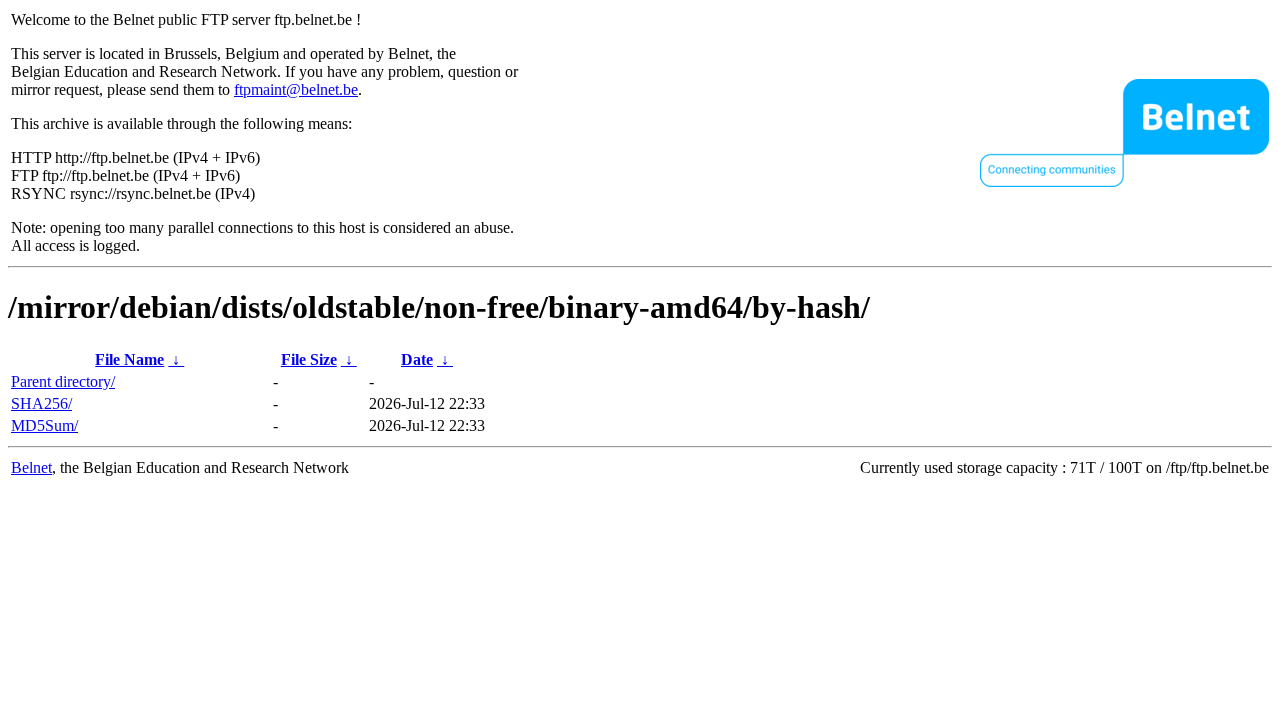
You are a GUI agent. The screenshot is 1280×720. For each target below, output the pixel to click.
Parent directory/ (63, 381)
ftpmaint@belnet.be (296, 89)
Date (417, 359)
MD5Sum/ (44, 425)
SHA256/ (41, 403)
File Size (309, 359)
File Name (129, 359)
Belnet (31, 467)
